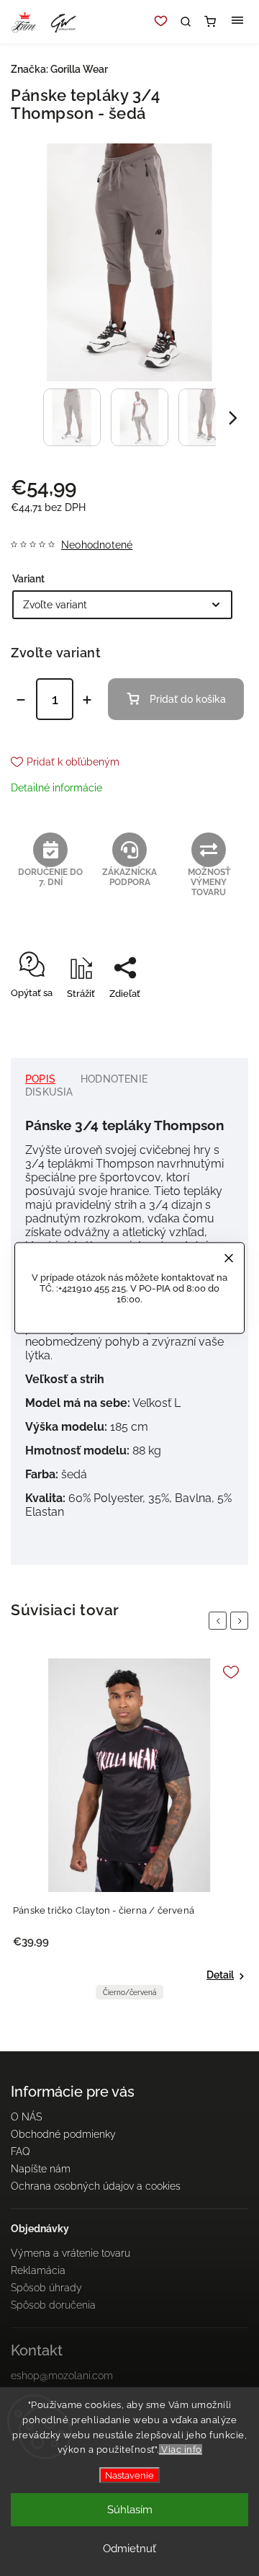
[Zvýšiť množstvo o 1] (87, 700)
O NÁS (26, 2117)
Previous (220, 1621)
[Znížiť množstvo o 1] (21, 700)
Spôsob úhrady (46, 2288)
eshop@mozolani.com (62, 2376)
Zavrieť (210, 1019)
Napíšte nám (41, 2169)
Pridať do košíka (188, 699)
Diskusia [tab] (49, 1092)
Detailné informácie (56, 788)
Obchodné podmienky (63, 2134)
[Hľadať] (186, 22)
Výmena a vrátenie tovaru (71, 2253)
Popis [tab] (40, 1079)
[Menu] (237, 22)
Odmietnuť (129, 2549)
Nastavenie (129, 2475)
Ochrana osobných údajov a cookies (96, 2186)
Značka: (59, 69)
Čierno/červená (129, 1993)
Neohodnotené (97, 545)
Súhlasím (130, 2510)
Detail (220, 1975)
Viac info (181, 2450)
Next (242, 1621)
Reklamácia (38, 2270)
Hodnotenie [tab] (114, 1079)
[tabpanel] (129, 1833)
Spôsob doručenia (53, 2305)
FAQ (21, 2151)
